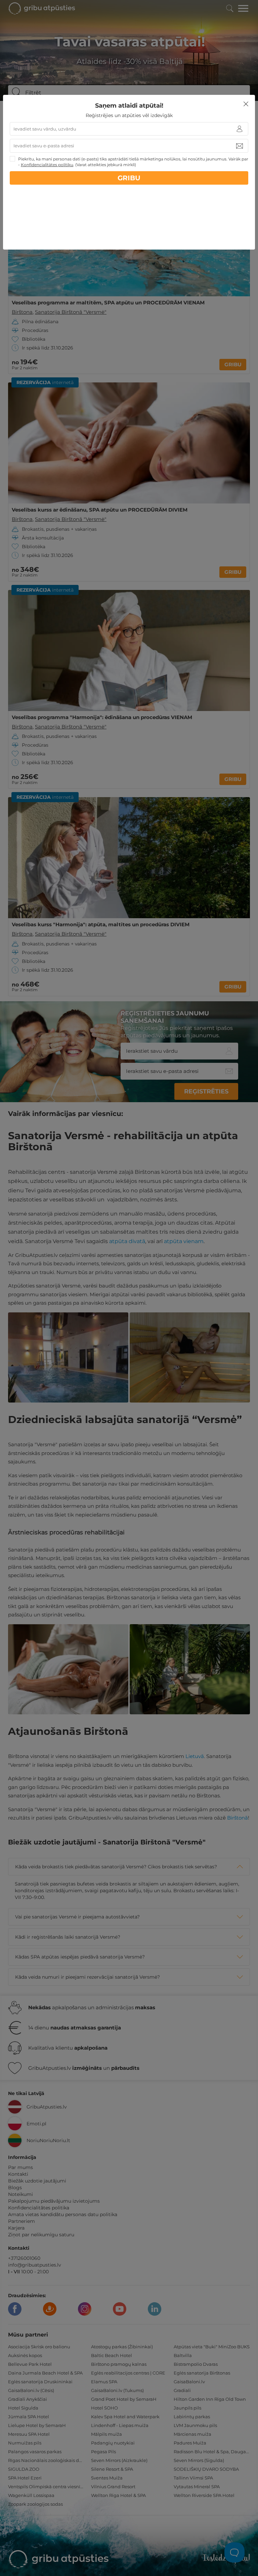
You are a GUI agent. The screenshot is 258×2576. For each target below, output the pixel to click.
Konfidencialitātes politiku (47, 165)
